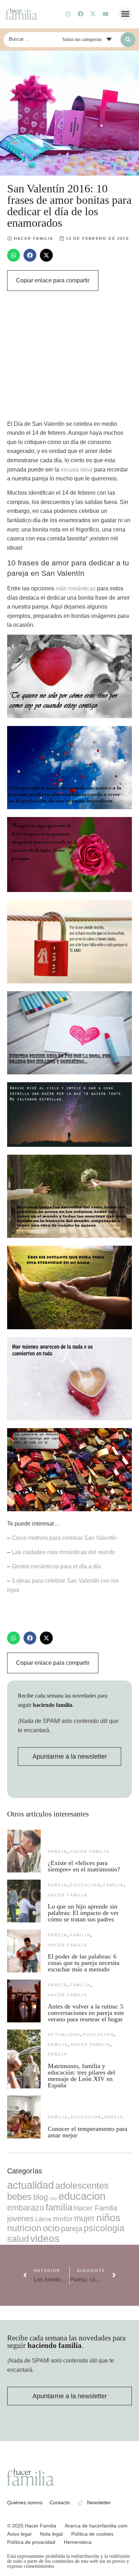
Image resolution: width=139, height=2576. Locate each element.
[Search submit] (128, 40)
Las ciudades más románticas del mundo (63, 1552)
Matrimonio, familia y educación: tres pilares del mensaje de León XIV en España (81, 2076)
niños (108, 2218)
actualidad (64, 2035)
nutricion (24, 2228)
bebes (19, 2197)
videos (45, 2239)
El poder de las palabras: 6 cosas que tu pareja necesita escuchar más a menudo (84, 1963)
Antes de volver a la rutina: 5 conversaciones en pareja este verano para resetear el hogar (86, 2013)
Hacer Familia (90, 1851)
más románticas (76, 588)
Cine (53, 2198)
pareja (57, 1851)
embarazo (26, 2208)
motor (63, 2219)
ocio (51, 2228)
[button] (125, 14)
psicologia (104, 2228)
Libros (43, 2219)
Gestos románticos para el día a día (56, 1566)
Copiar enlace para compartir (53, 280)
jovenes (20, 2219)
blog (40, 2197)
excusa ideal (77, 470)
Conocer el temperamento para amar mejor (87, 2132)
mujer (84, 2218)
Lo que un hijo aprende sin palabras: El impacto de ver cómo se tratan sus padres (83, 1913)
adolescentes (82, 2186)
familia (113, 1885)
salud (18, 2239)
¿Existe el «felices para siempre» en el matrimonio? (84, 1866)
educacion (85, 1885)
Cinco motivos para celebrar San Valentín (64, 1538)
